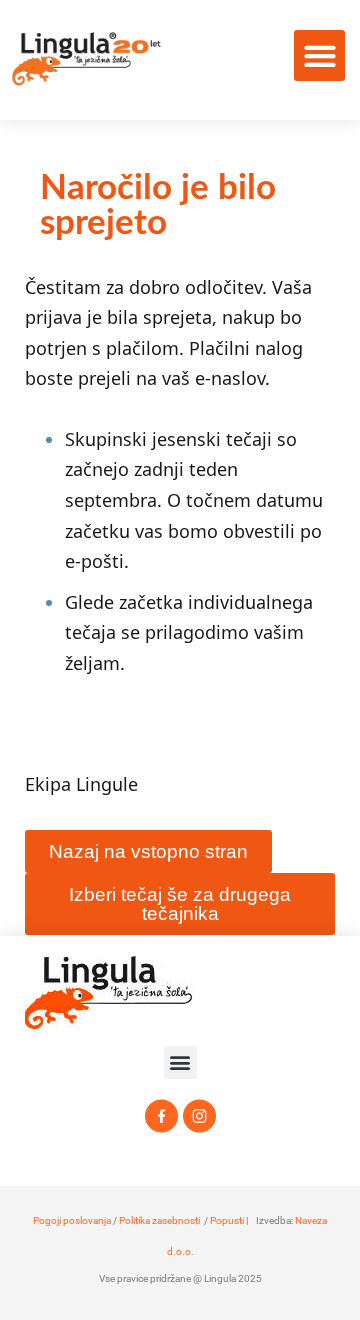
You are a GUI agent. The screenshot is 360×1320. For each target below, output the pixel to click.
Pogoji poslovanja (72, 1220)
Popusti (227, 1220)
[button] (319, 55)
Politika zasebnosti (159, 1220)
